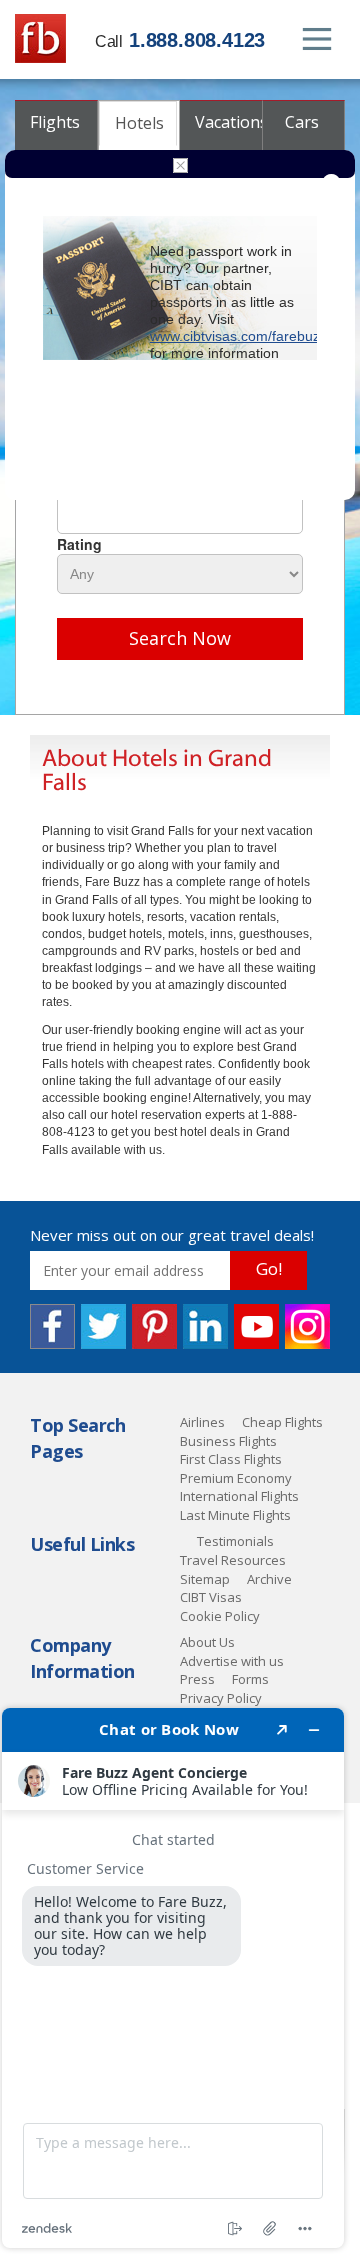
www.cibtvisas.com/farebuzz (238, 336)
